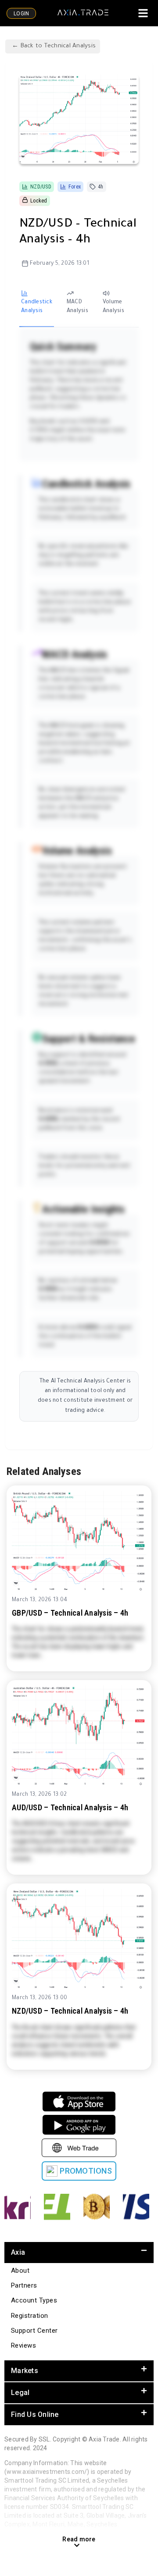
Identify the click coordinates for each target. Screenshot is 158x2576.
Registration (30, 2316)
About (20, 2270)
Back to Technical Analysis (57, 46)
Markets (25, 2371)
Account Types (34, 2300)
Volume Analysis (113, 307)
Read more (79, 2539)
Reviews (23, 2345)
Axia (18, 2252)
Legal (20, 2393)
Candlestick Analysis (37, 307)
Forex (75, 187)
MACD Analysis (77, 307)
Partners (24, 2285)
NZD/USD (41, 187)
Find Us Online (35, 2414)
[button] (79, 2253)
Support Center (34, 2331)
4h (101, 187)
